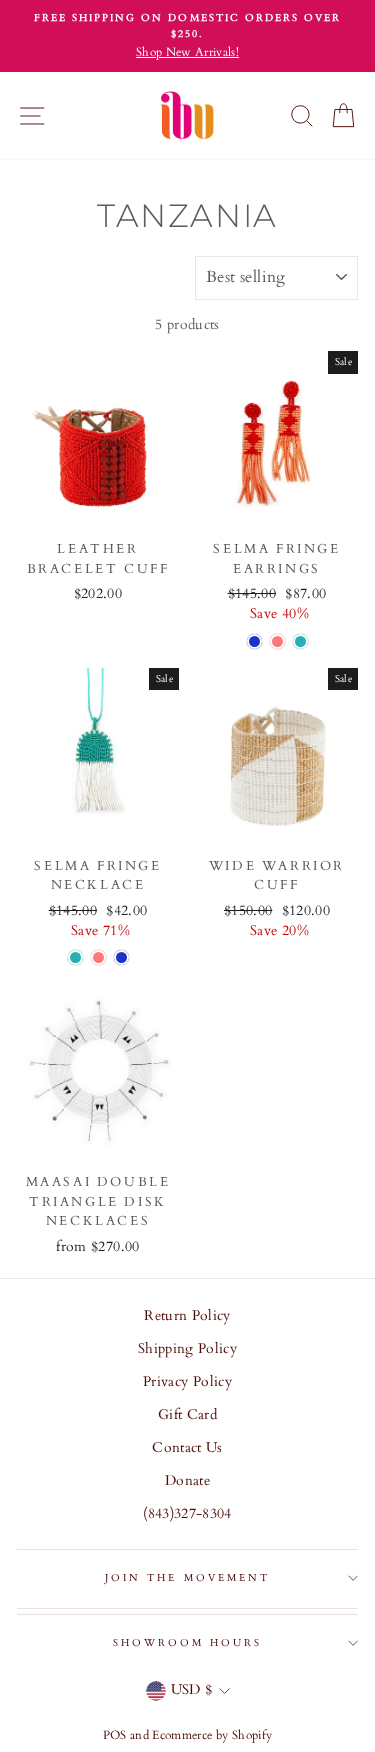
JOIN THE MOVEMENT (187, 1578)
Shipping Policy (187, 1349)
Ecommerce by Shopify (212, 1735)
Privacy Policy (187, 1382)
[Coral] (277, 641)
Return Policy (187, 1316)
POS (115, 1735)
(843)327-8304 (187, 1514)
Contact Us (187, 1448)
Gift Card (187, 1415)
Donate (187, 1481)
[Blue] (254, 641)
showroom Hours (188, 1643)
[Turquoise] (300, 641)
